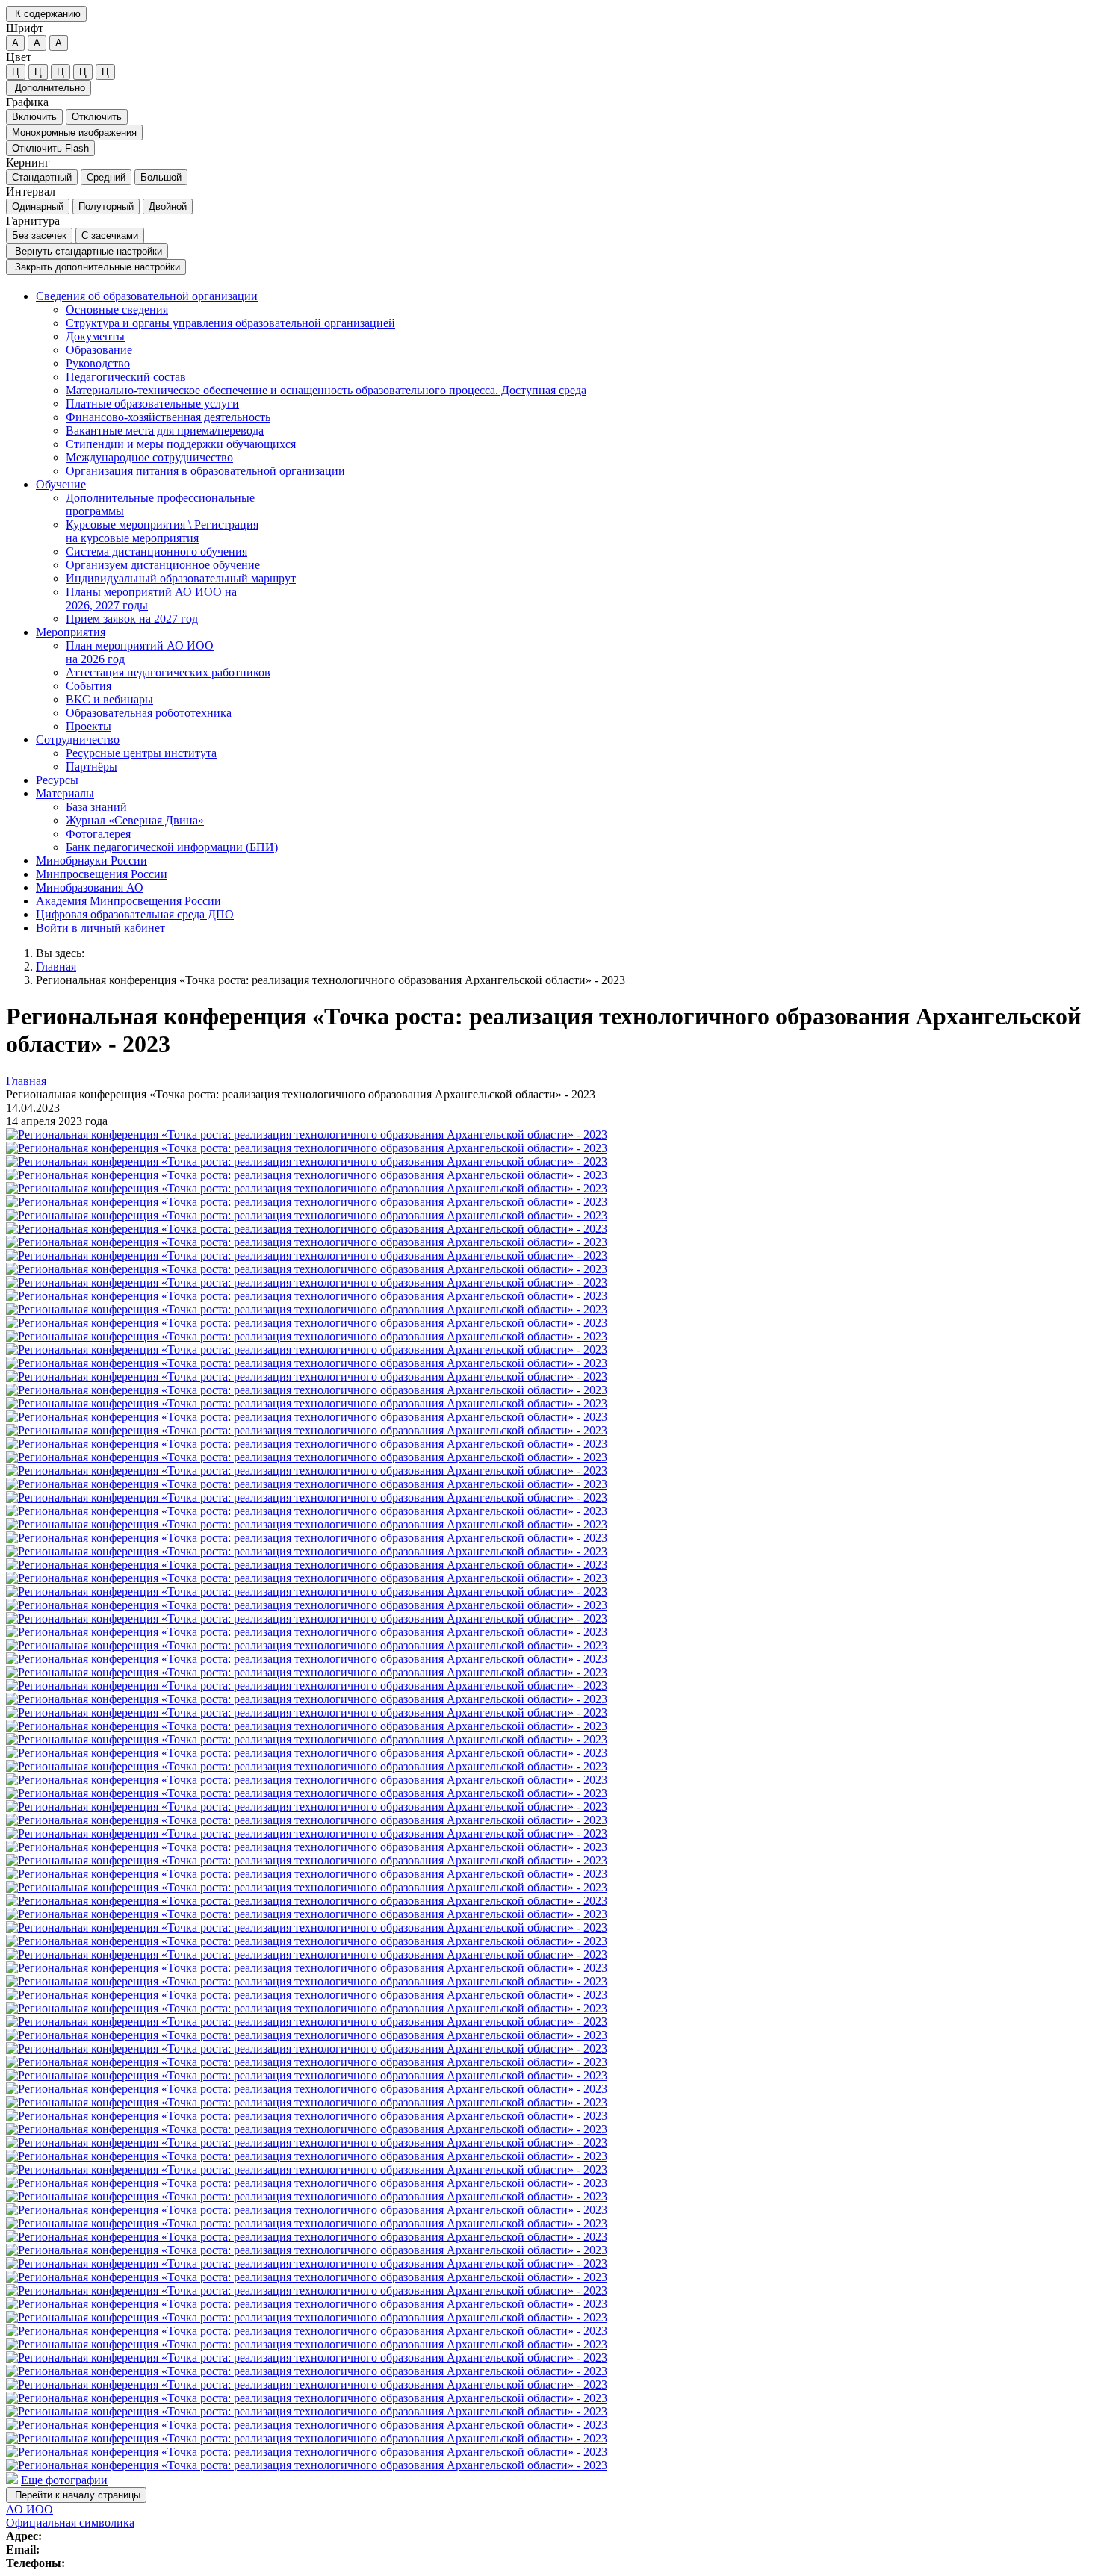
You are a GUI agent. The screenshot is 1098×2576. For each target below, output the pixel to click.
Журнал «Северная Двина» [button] (135, 820)
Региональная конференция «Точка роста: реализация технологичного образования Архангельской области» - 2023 (331, 980)
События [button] (89, 686)
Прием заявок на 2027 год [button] (132, 619)
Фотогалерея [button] (98, 834)
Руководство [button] (98, 363)
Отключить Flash (50, 148)
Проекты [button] (89, 726)
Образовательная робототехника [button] (149, 713)
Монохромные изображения (74, 133)
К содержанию (46, 14)
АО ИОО (30, 2509)
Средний (106, 177)
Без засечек (39, 236)
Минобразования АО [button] (90, 887)
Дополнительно (49, 88)
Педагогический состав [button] (126, 377)
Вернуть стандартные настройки (87, 251)
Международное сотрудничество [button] (149, 457)
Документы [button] (95, 336)
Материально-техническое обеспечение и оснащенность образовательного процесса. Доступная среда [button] (326, 390)
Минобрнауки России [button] (91, 861)
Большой (161, 177)
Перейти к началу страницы (76, 2495)
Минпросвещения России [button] (102, 874)
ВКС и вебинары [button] (109, 699)
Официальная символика (70, 2523)
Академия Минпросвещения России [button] (128, 901)
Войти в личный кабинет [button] (100, 928)
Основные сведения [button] (117, 309)
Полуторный (106, 206)
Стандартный (42, 177)
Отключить (97, 117)
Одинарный (38, 206)
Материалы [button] (65, 793)
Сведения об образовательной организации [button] (147, 296)
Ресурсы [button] (57, 780)
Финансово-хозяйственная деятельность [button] (168, 417)
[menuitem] (564, 384)
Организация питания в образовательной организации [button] (205, 471)
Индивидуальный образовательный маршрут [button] (181, 578)
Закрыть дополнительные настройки (96, 267)
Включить (34, 117)
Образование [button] (99, 350)
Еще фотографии (64, 2480)
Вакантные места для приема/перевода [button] (165, 430)
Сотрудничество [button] (78, 740)
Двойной (168, 206)
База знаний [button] (96, 807)
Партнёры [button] (91, 766)
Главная (56, 967)
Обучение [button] (61, 484)
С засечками (110, 236)
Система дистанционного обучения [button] (156, 551)
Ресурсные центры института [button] (141, 753)
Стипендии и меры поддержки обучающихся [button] (181, 444)
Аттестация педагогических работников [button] (168, 672)
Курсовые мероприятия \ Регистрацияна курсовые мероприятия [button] (162, 531)
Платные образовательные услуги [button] (152, 404)
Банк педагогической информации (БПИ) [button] (172, 847)
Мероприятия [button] (71, 632)
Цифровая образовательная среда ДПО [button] (135, 914)
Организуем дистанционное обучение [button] (163, 565)
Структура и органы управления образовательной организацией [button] (230, 323)
